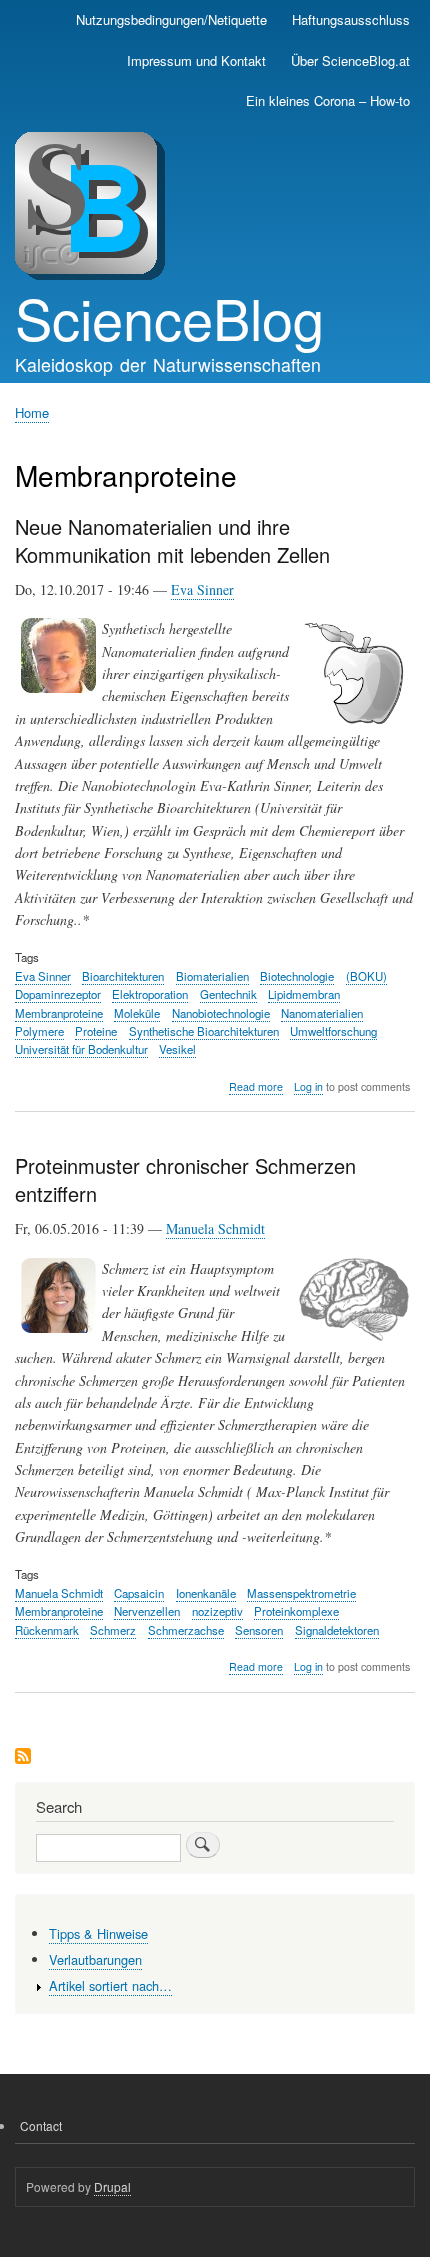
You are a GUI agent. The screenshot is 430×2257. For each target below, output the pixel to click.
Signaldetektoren (337, 1630)
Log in (308, 1086)
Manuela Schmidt (215, 1228)
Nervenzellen (147, 1611)
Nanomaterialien (322, 1013)
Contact (41, 2125)
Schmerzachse (186, 1630)
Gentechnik (228, 994)
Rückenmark (47, 1630)
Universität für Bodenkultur (81, 1049)
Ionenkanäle (206, 1593)
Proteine (96, 1031)
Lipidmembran (304, 994)
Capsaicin (139, 1593)
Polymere (39, 1031)
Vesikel (177, 1049)
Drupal (112, 2186)
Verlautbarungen (95, 1959)
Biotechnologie (297, 976)
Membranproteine (59, 1013)
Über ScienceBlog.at (350, 60)
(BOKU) (366, 976)
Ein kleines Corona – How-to (328, 100)
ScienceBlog (169, 317)
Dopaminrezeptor (58, 994)
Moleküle (137, 1013)
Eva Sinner (202, 589)
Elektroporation (150, 994)
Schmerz (113, 1630)
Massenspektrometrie (301, 1593)
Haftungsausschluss (351, 19)
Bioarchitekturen (123, 976)
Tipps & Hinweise (98, 1933)
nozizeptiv (217, 1611)
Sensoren (259, 1630)
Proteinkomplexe (296, 1611)
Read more (256, 1087)
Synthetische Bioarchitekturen (204, 1031)
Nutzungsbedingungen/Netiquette (171, 19)
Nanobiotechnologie (221, 1013)
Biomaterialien (212, 976)
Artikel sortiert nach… (110, 1985)
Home (32, 412)
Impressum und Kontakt (196, 60)
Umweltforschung (333, 1031)
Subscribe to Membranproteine (23, 1757)
